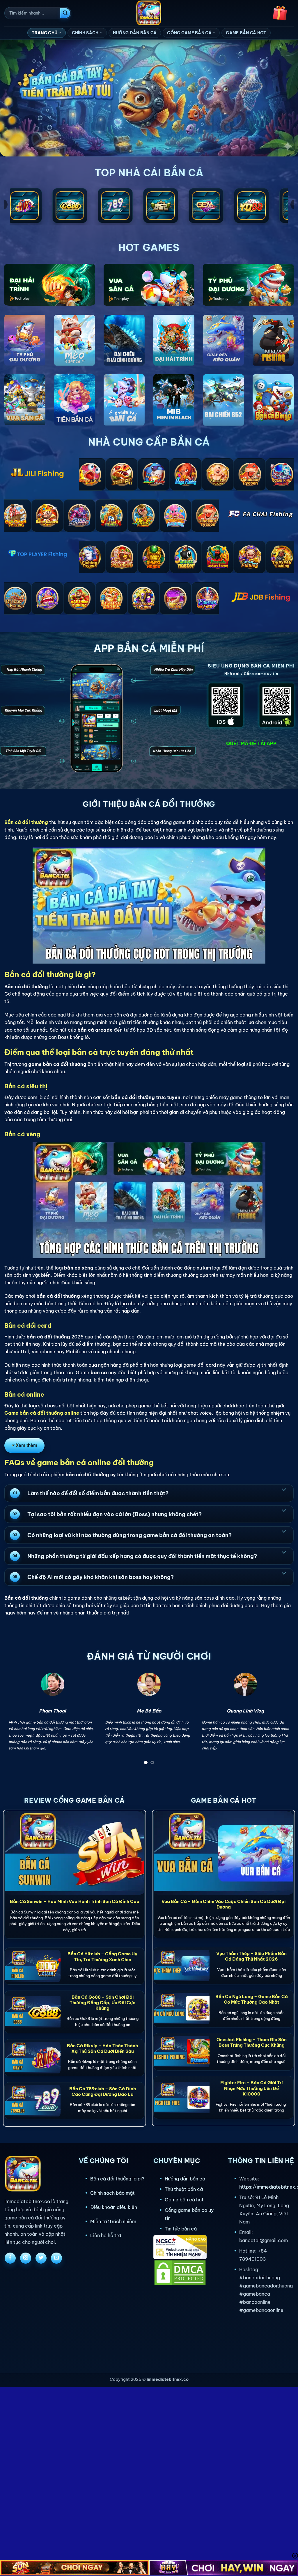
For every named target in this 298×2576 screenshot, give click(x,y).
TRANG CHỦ (45, 33)
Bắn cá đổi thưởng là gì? (117, 2179)
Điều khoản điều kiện (114, 2207)
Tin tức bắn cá (181, 2229)
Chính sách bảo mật (112, 2193)
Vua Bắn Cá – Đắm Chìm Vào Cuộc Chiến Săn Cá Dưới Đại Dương (223, 1904)
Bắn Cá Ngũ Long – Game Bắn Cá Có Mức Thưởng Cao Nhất (252, 1999)
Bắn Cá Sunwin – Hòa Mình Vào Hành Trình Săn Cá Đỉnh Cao (75, 1901)
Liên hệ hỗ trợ (106, 2235)
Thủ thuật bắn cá (184, 2189)
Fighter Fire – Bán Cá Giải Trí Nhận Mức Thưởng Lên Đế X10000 (252, 2088)
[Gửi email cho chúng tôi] (56, 2258)
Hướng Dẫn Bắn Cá (135, 33)
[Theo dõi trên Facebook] (10, 2258)
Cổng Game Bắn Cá (189, 33)
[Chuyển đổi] (284, 1489)
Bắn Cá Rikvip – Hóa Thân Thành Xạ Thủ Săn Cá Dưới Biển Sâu (102, 2048)
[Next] (281, 1720)
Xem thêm (26, 1445)
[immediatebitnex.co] (149, 13)
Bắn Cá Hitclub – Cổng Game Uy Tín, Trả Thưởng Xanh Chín (102, 1957)
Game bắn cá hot (184, 2200)
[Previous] (17, 1720)
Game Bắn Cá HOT (246, 33)
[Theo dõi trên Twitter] (41, 2258)
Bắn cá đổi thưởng (26, 822)
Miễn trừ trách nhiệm (113, 2221)
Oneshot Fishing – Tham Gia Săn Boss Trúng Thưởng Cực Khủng (252, 2042)
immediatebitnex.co (27, 2201)
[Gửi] (65, 13)
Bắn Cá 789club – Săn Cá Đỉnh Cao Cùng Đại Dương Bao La (103, 2091)
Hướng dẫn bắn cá (185, 2179)
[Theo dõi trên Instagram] (26, 2258)
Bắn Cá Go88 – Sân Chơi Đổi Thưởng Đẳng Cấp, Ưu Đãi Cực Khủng (102, 2003)
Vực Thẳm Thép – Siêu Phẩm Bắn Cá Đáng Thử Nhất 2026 (251, 1956)
